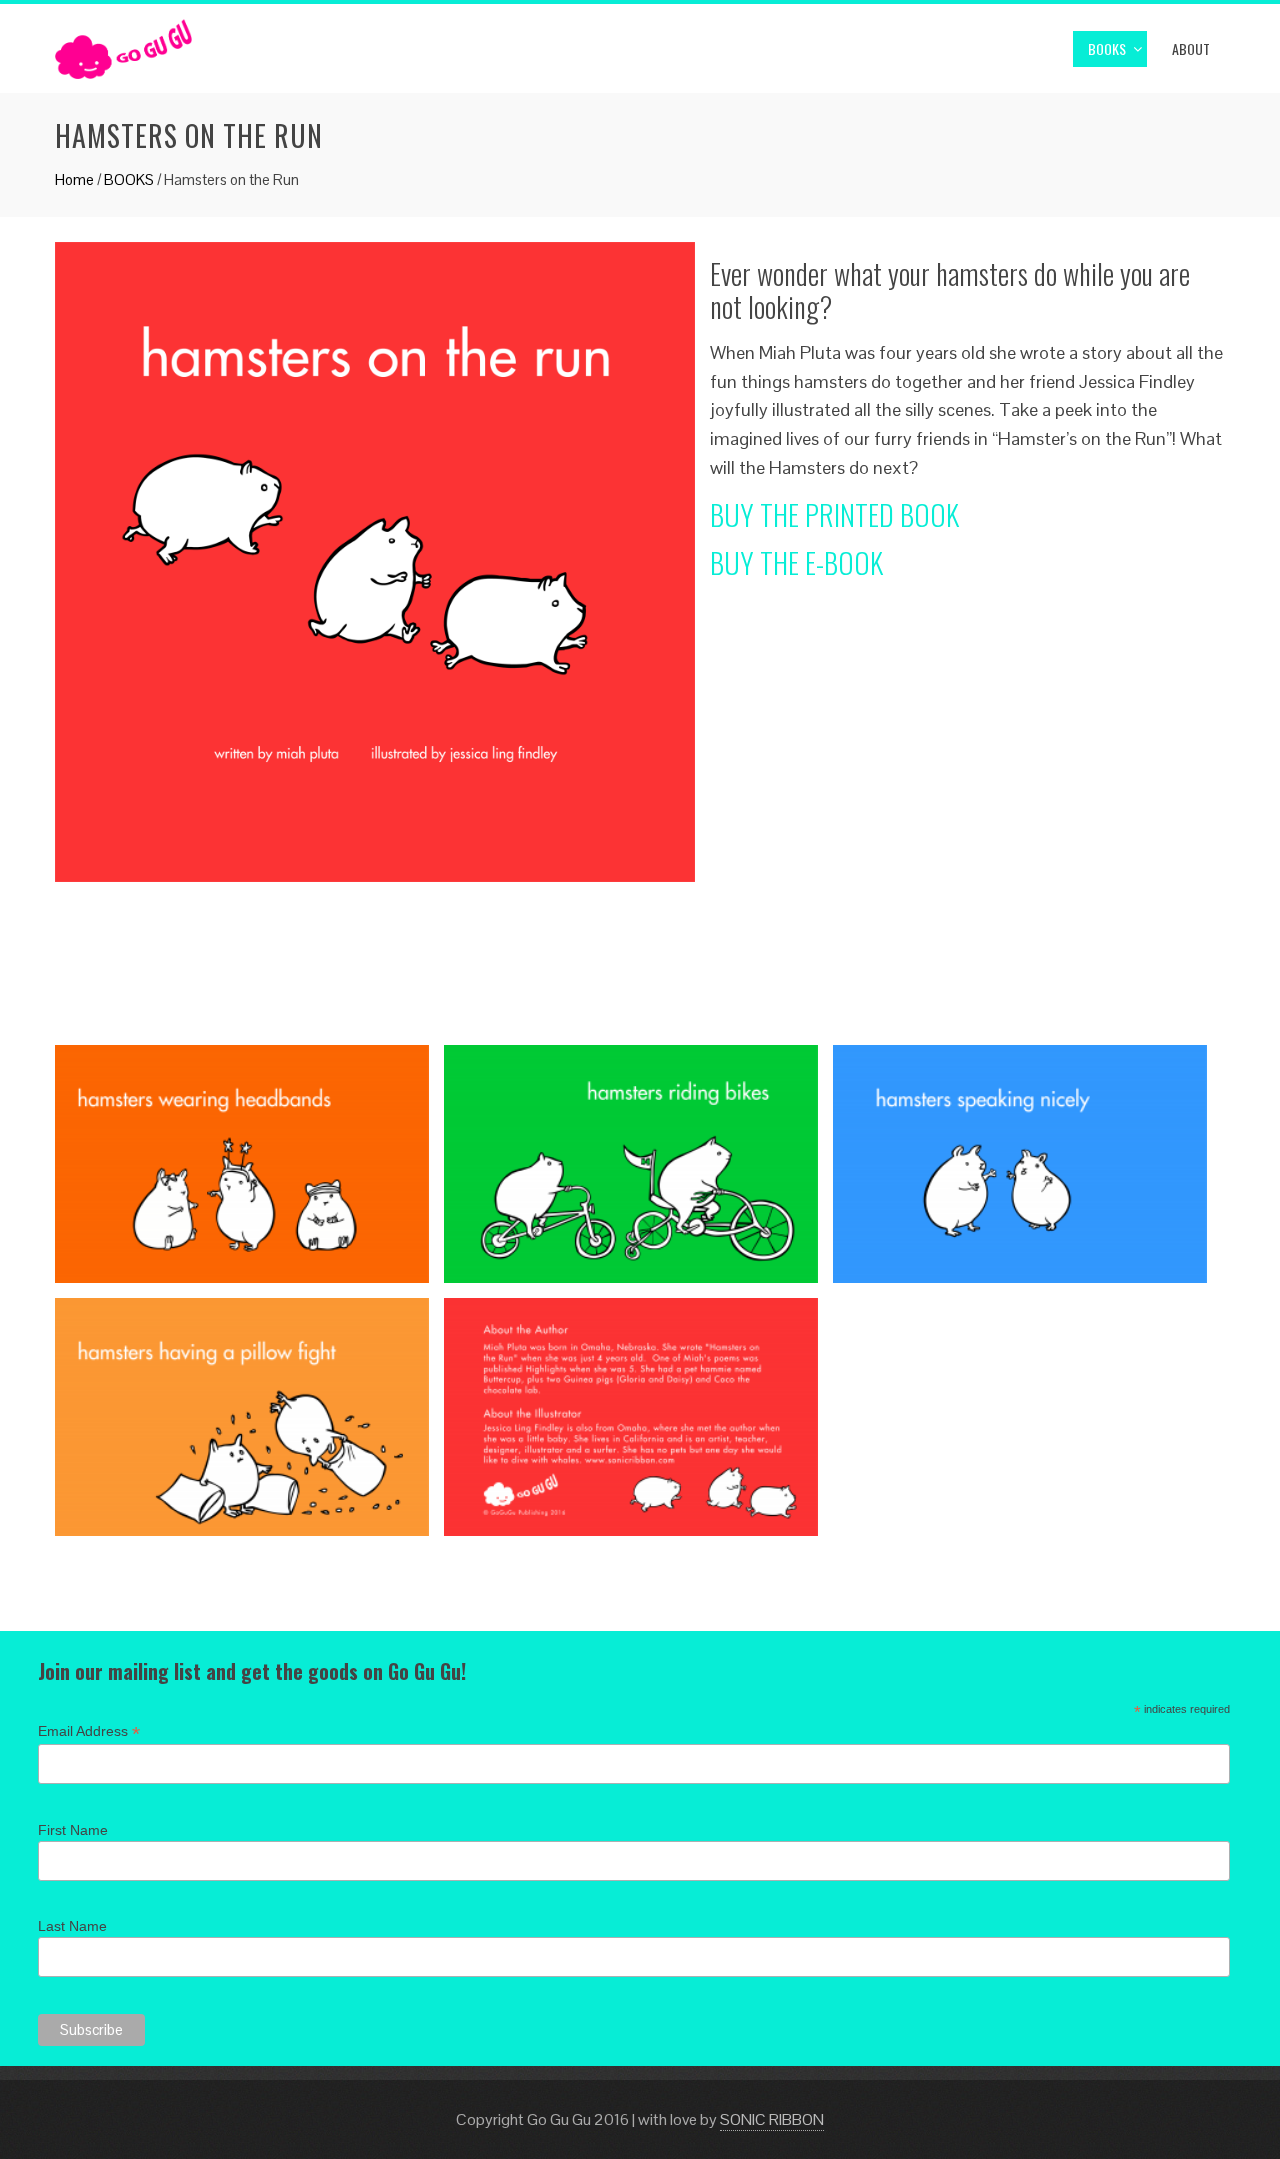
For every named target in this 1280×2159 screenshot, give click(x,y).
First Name (73, 1830)
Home (74, 179)
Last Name (72, 1926)
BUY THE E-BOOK (796, 562)
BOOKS (1107, 48)
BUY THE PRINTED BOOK (834, 514)
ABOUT (1191, 48)
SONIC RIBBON (772, 2119)
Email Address (89, 1731)
